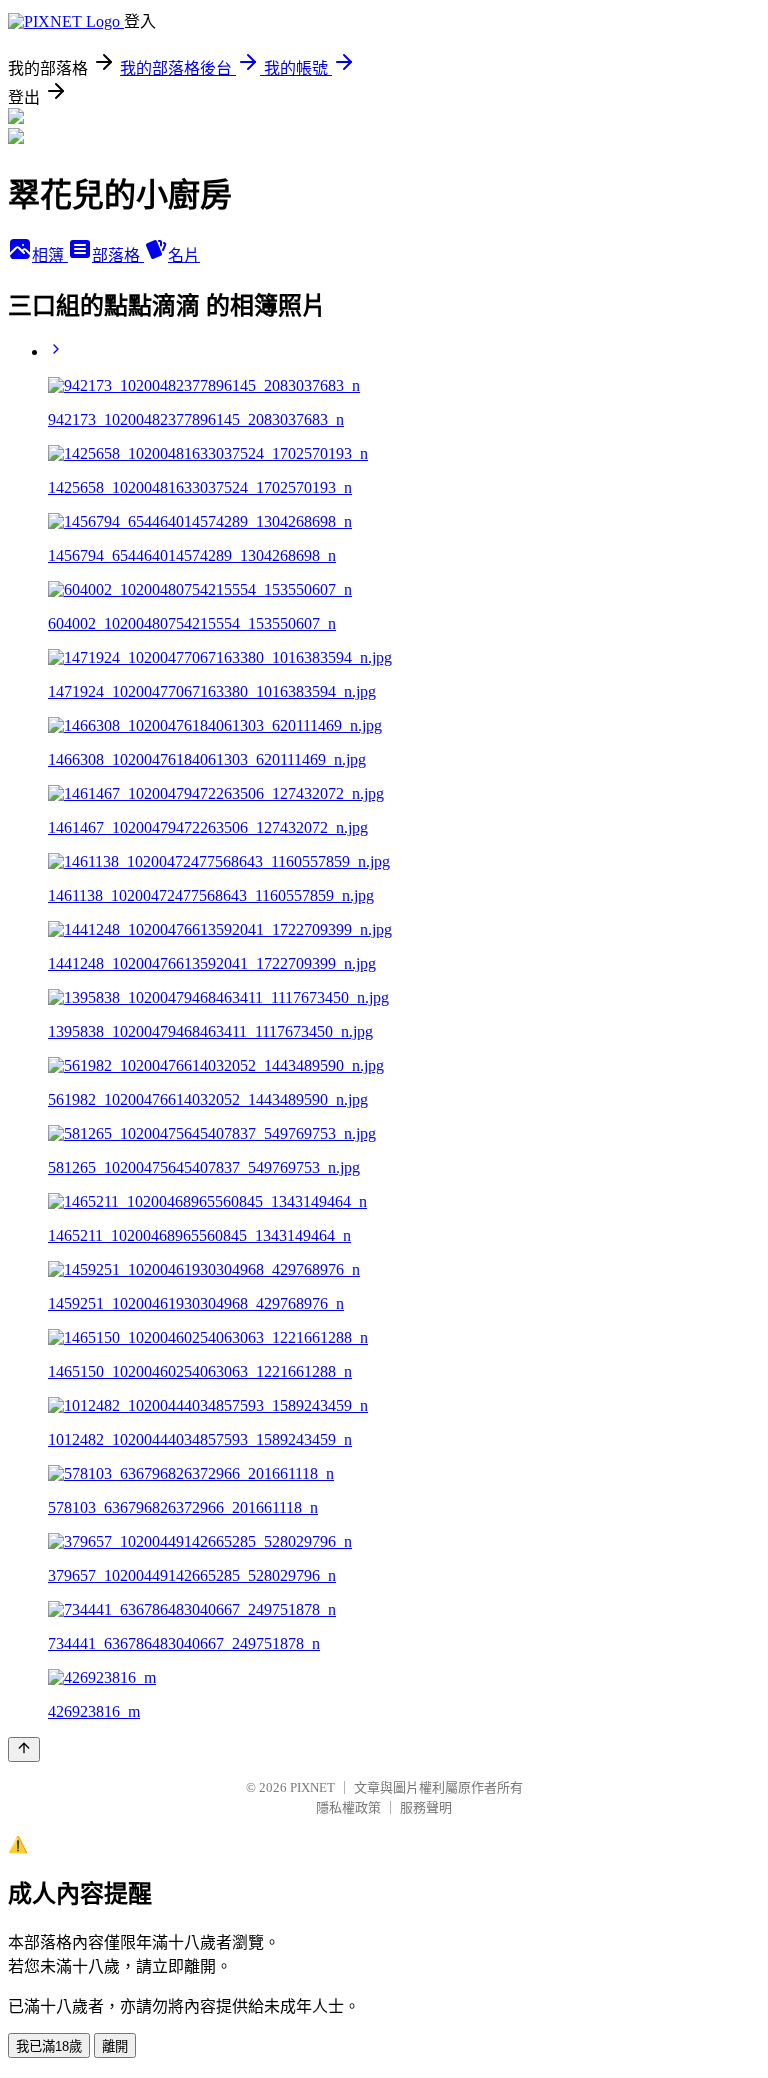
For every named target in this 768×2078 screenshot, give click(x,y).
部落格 (118, 255)
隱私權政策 (348, 1807)
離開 (115, 2046)
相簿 (50, 255)
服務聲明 (426, 1807)
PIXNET (312, 1787)
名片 (184, 255)
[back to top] (24, 1749)
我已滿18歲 (49, 2046)
